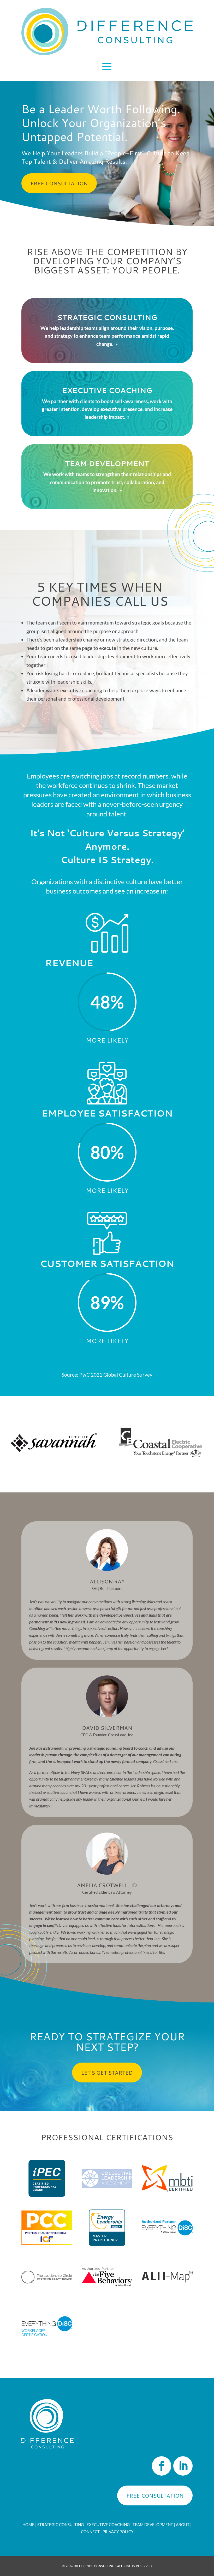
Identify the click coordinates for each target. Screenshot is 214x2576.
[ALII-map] (167, 2293)
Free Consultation (59, 183)
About (183, 2525)
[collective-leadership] (107, 2195)
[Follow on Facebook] (162, 2466)
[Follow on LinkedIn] (183, 2466)
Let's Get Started (107, 2073)
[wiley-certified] (167, 2244)
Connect (90, 2532)
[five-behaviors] (107, 2293)
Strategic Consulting (61, 2525)
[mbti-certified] (167, 2195)
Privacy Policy (118, 2532)
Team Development (153, 2525)
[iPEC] (47, 2195)
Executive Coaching (108, 2525)
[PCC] (47, 2244)
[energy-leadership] (107, 2244)
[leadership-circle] (47, 2293)
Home (28, 2525)
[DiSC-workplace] (47, 2342)
